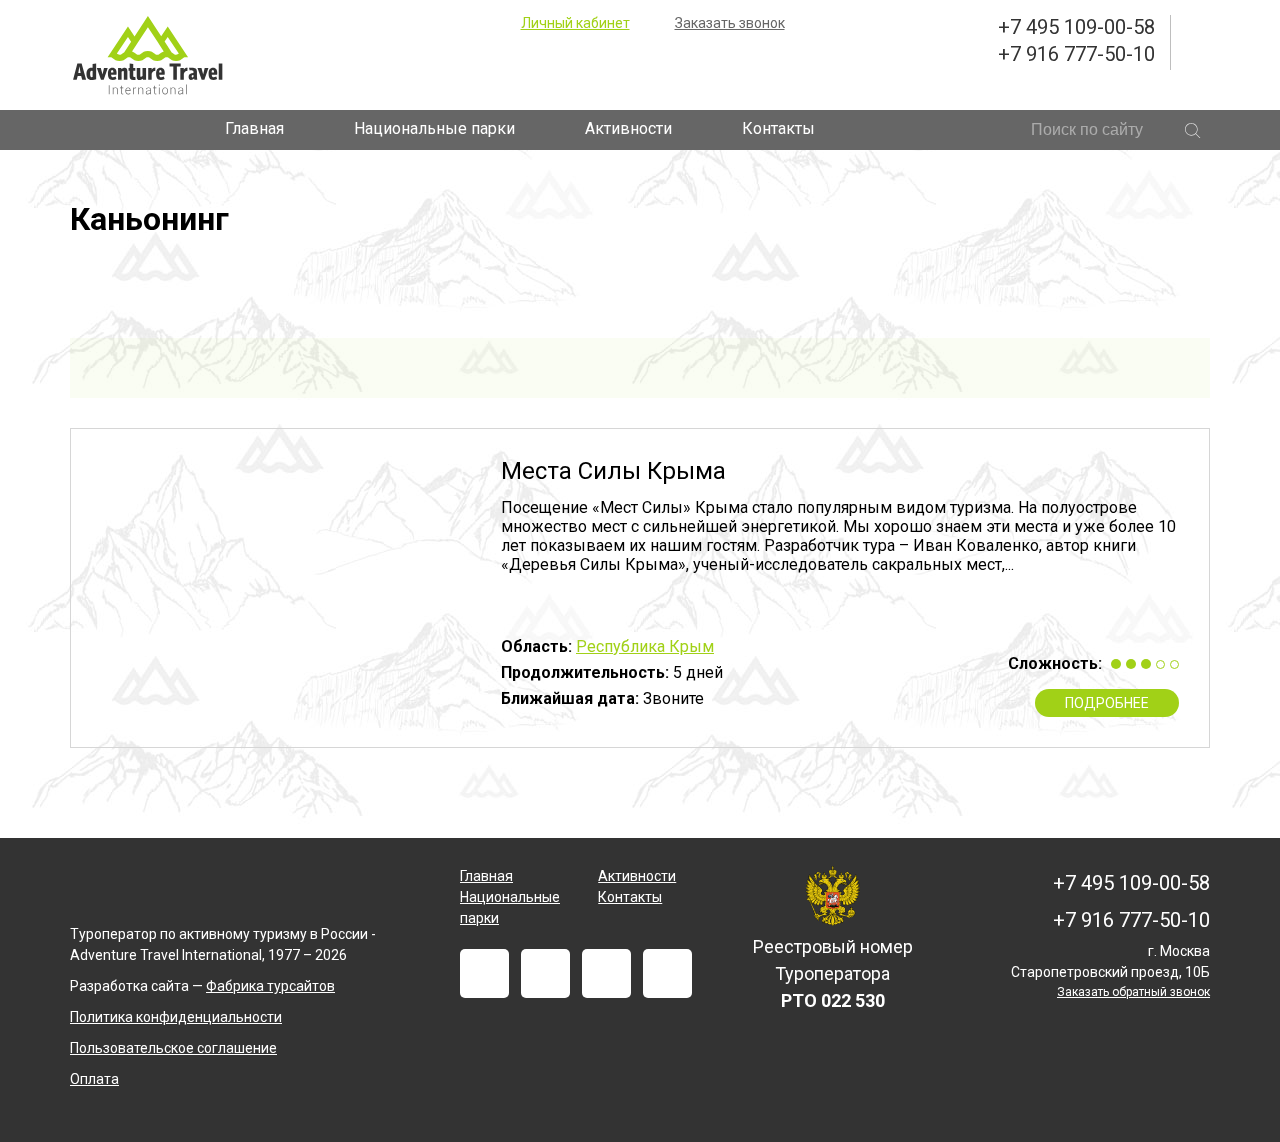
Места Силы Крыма (613, 471)
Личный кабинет (575, 23)
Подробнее (1107, 703)
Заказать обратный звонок (1133, 992)
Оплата (94, 1079)
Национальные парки (434, 128)
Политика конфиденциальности (176, 1017)
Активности (628, 128)
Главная (254, 128)
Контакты (778, 128)
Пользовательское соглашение (173, 1048)
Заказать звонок (730, 23)
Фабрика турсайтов (270, 986)
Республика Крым (645, 646)
